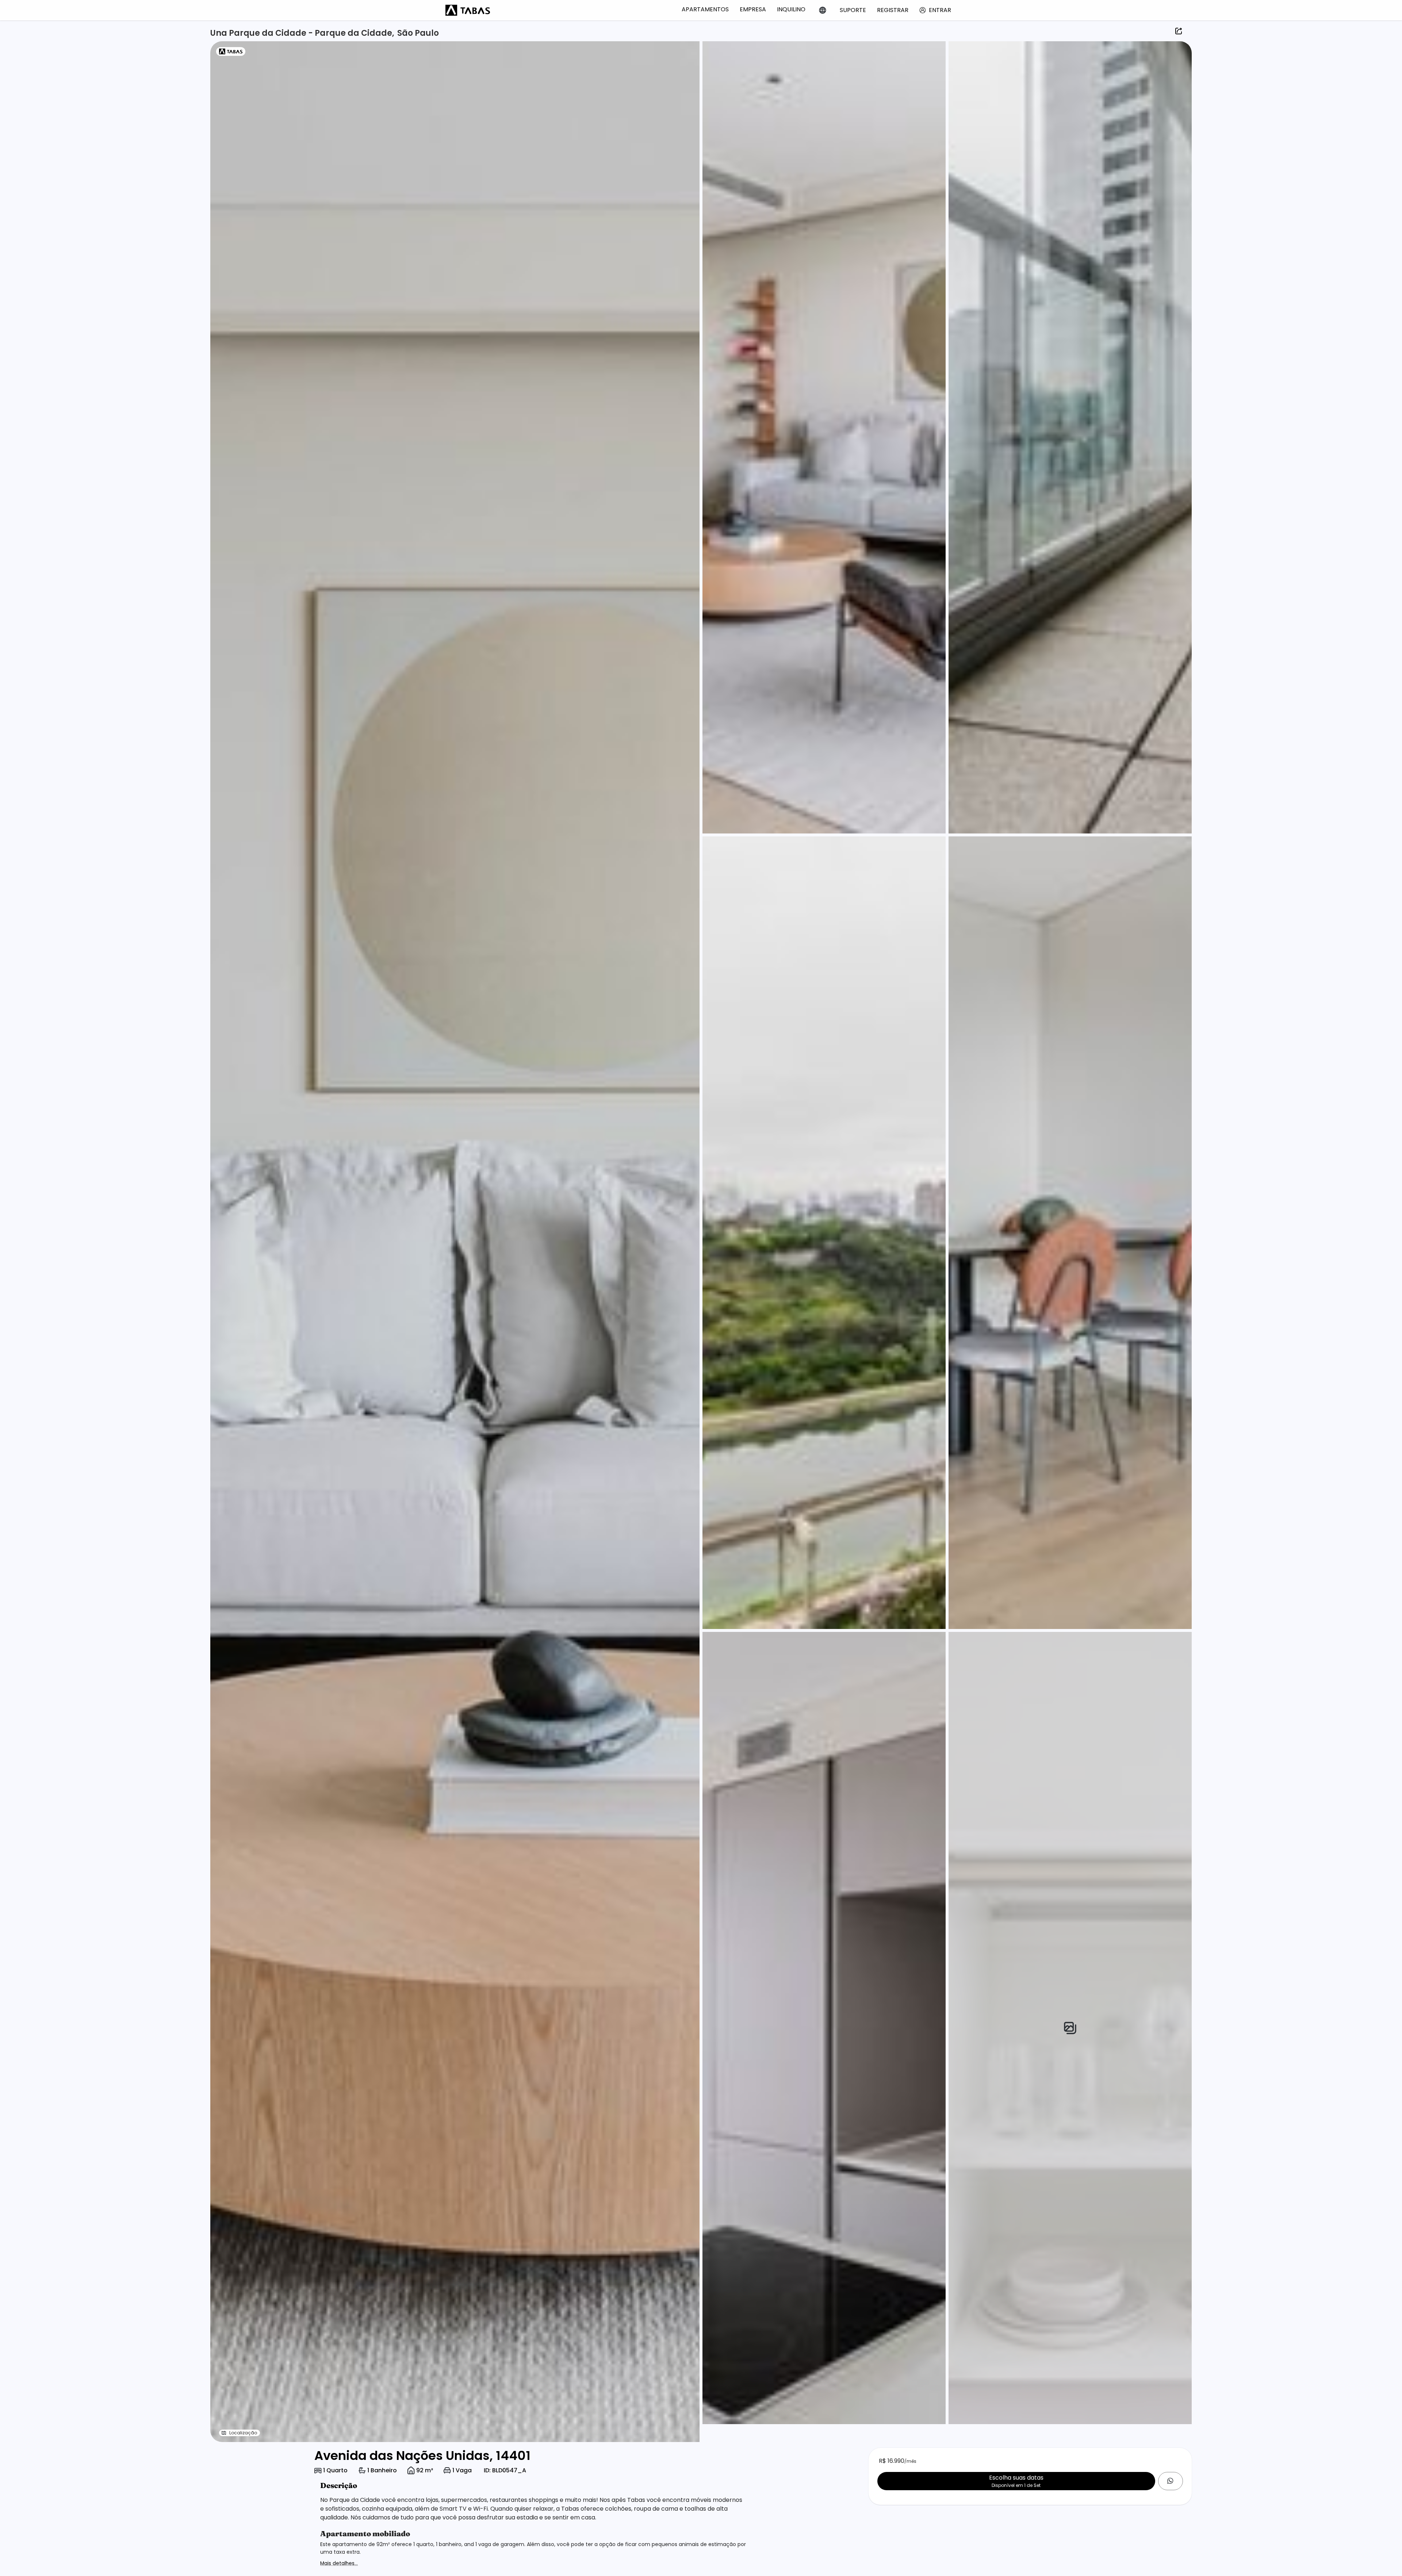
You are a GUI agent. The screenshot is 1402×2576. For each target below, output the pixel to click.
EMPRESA (753, 9)
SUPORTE (853, 10)
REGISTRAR (893, 10)
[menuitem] (705, 9)
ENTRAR (940, 10)
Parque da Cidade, (355, 33)
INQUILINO (791, 9)
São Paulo (418, 33)
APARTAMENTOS (705, 9)
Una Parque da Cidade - (263, 33)
